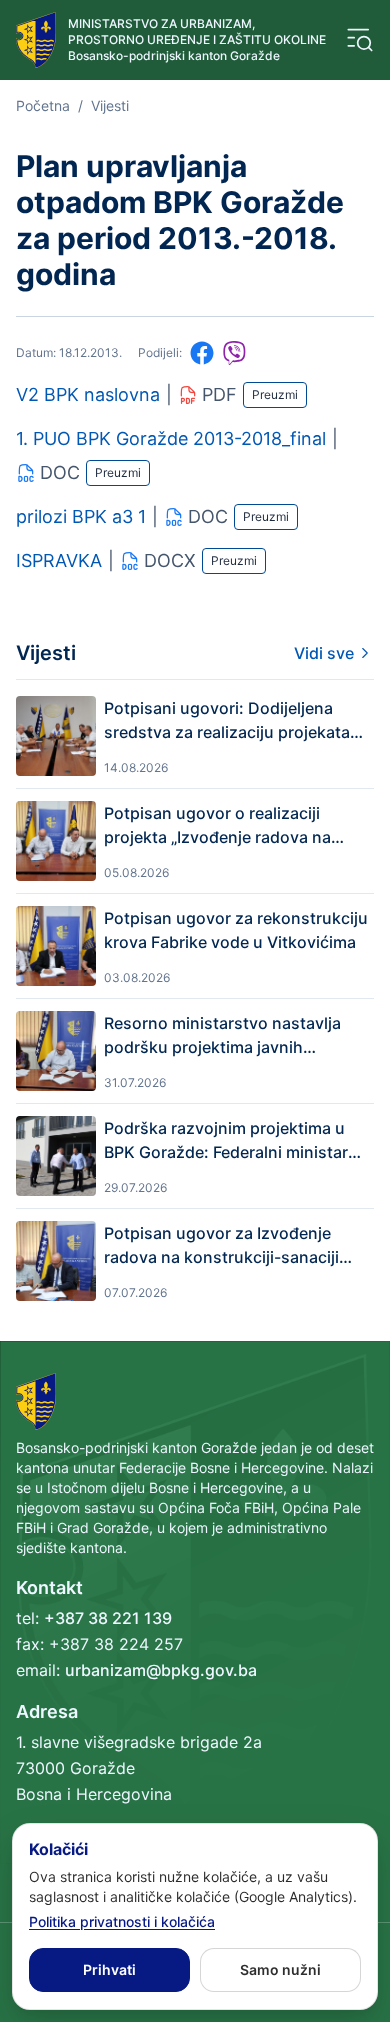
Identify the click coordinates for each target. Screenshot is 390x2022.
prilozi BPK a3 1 (81, 516)
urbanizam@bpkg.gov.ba (161, 1670)
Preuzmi (275, 394)
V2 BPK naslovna (88, 394)
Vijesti (110, 105)
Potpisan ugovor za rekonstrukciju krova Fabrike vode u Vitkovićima (236, 930)
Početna (43, 105)
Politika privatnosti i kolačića (122, 1921)
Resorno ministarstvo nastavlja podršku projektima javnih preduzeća (222, 1036)
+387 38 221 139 (108, 1618)
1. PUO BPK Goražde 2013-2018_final (171, 438)
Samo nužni (280, 1969)
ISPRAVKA (59, 560)
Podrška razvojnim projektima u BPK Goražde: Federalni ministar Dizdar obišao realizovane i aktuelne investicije (226, 1141)
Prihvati (109, 1969)
